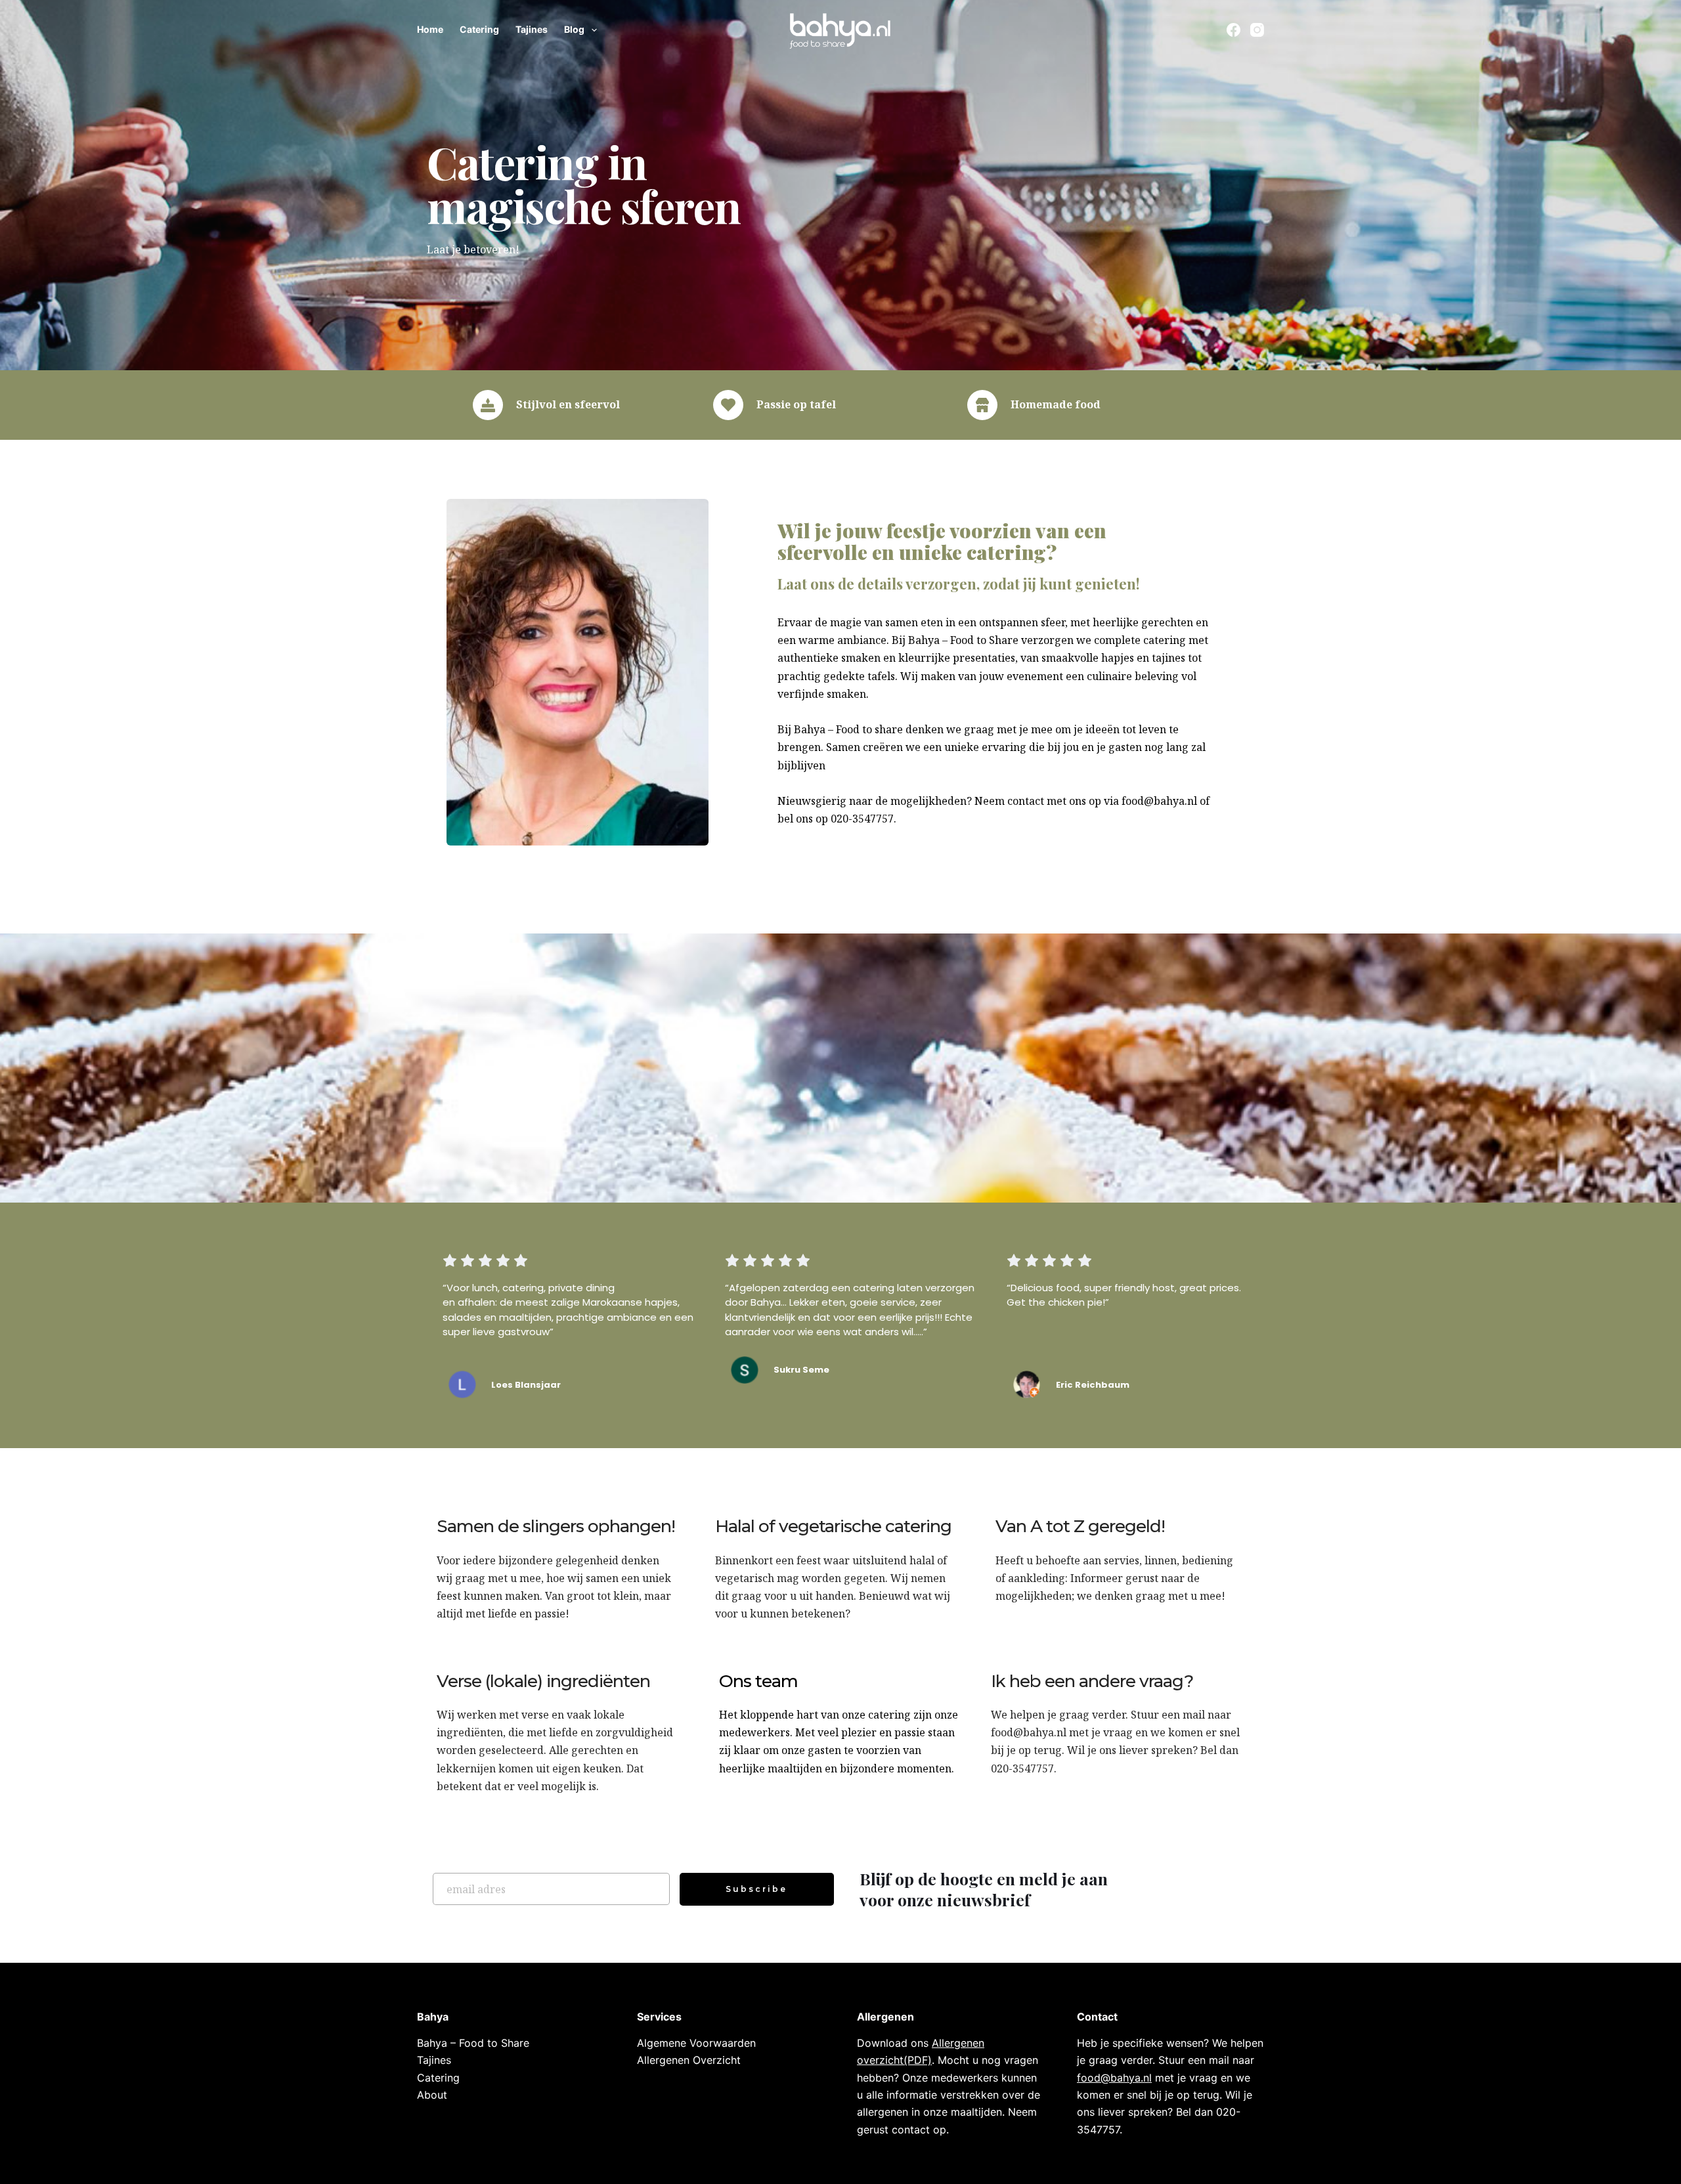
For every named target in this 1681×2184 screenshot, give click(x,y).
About (432, 2095)
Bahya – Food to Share (473, 2043)
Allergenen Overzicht (689, 2060)
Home (430, 29)
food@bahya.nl (1029, 1732)
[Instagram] (1257, 30)
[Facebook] (1233, 30)
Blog (574, 29)
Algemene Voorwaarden (696, 2043)
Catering (479, 29)
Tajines (532, 29)
